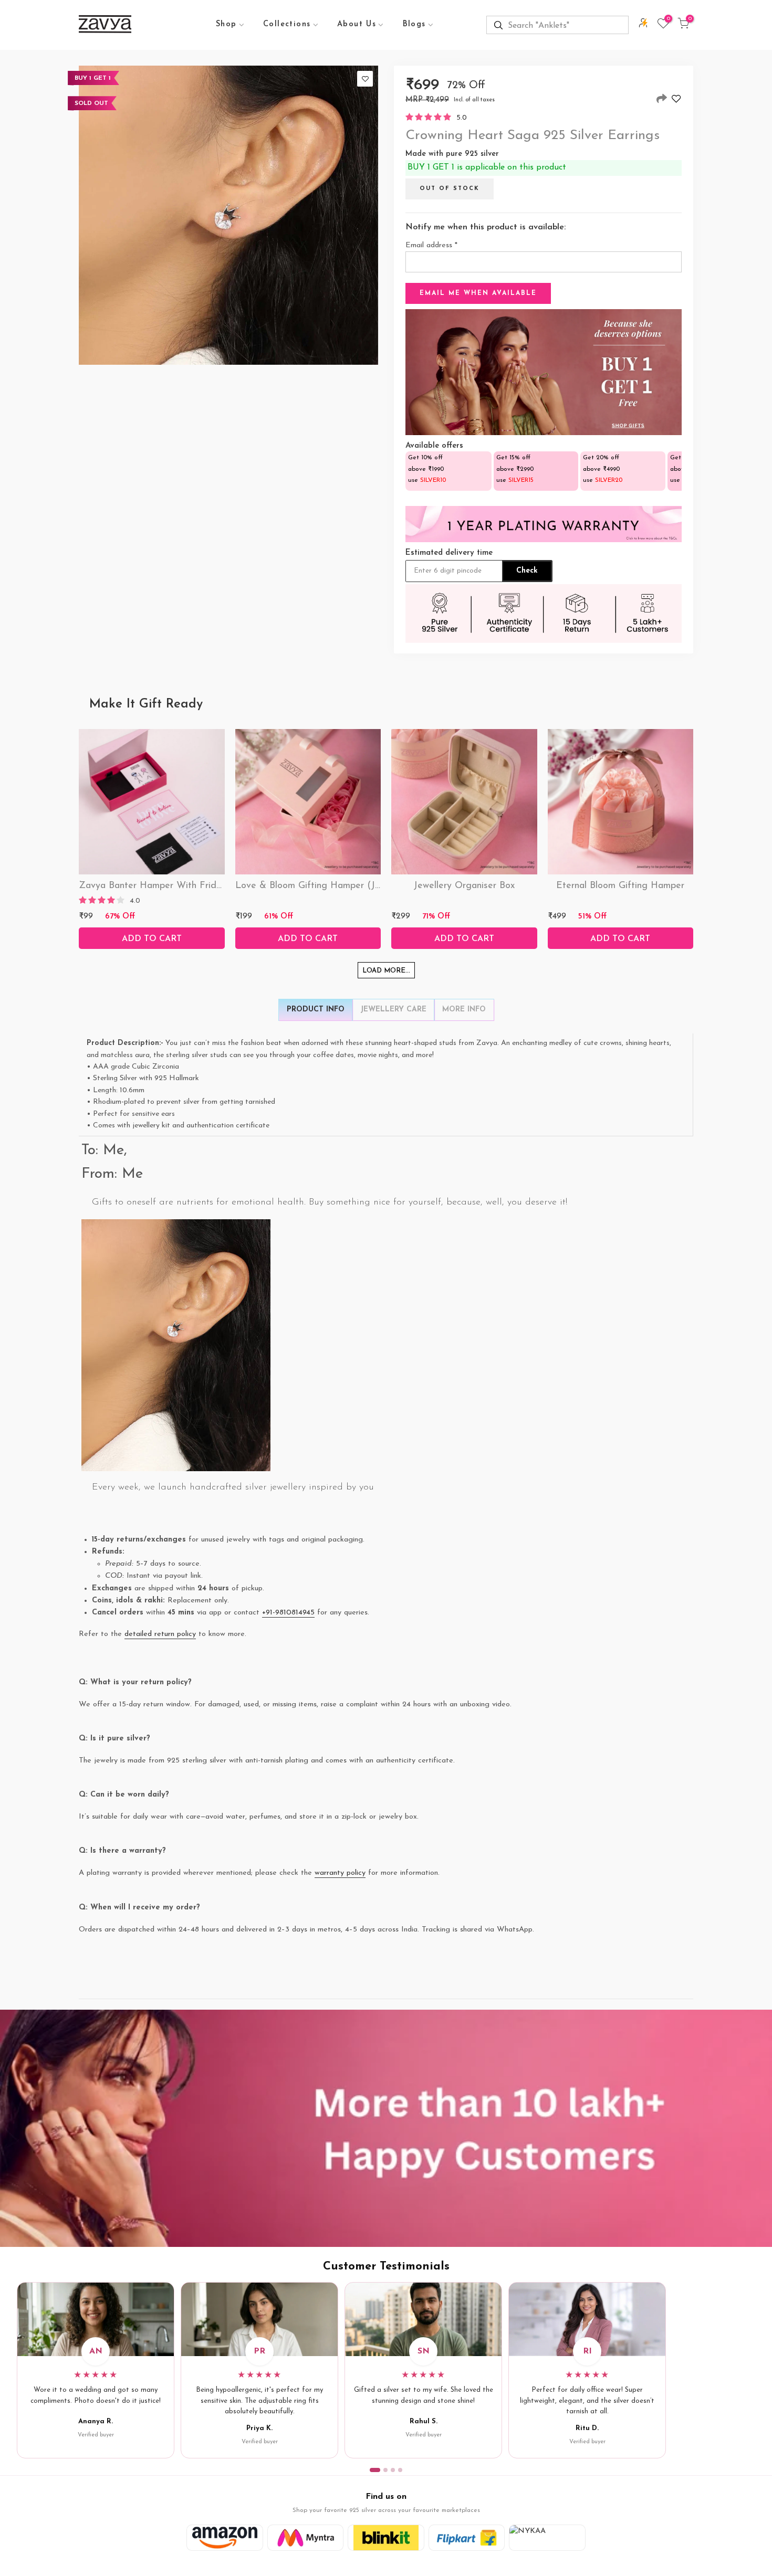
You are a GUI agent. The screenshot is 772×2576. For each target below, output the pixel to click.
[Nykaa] (547, 2538)
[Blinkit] (386, 2538)
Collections (287, 24)
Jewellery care (393, 1010)
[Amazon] (225, 2538)
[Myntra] (306, 2538)
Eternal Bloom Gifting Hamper (620, 886)
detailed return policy (160, 1634)
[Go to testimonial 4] (400, 2470)
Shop (226, 24)
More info (464, 1010)
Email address (431, 245)
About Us (357, 24)
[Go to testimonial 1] (375, 2470)
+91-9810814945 (288, 1613)
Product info (316, 1010)
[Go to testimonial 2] (385, 2470)
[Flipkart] (467, 2538)
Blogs (414, 24)
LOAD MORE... (386, 971)
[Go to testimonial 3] (393, 2470)
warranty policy (340, 1873)
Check (527, 571)
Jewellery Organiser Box (464, 886)
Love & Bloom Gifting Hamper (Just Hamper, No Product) (359, 886)
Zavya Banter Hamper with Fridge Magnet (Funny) (189, 886)
